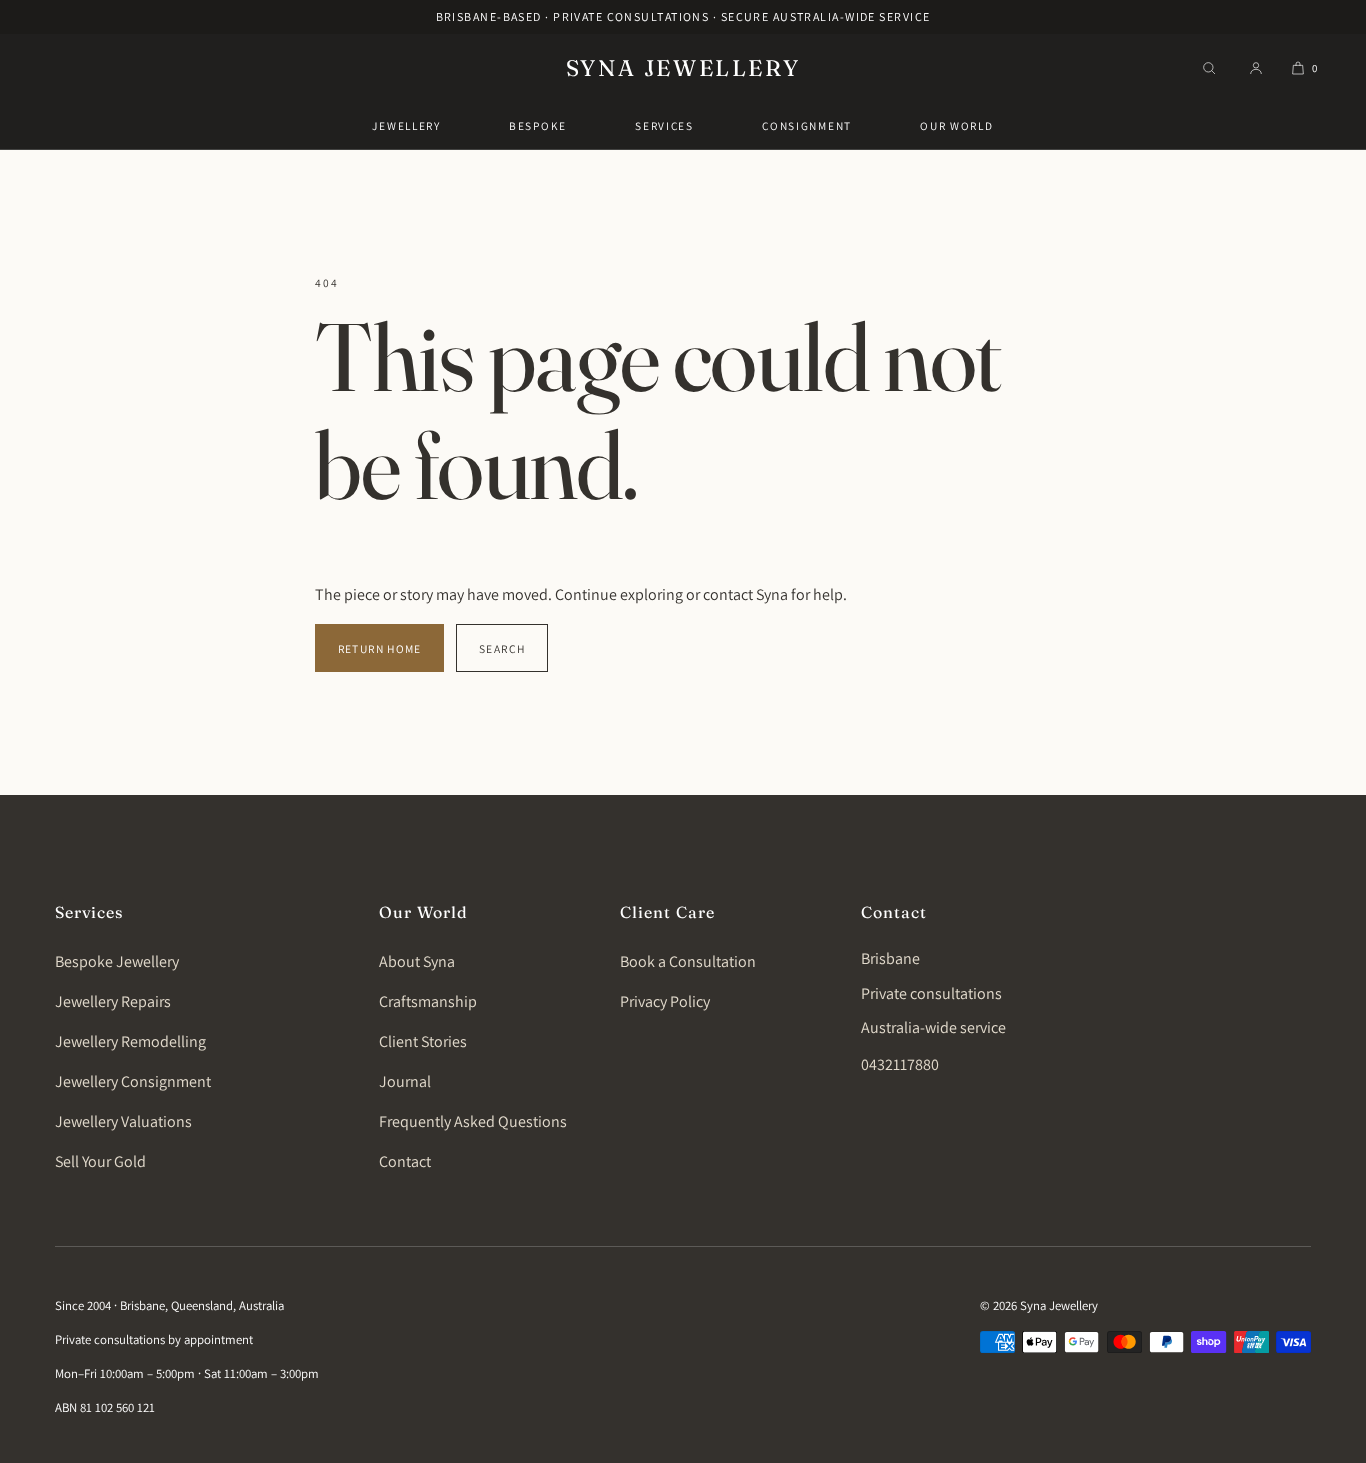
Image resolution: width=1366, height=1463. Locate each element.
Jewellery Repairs (113, 1001)
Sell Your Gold (100, 1161)
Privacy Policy (665, 1001)
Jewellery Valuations (123, 1121)
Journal (405, 1081)
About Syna (417, 961)
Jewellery (406, 125)
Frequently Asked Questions (473, 1121)
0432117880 (900, 1064)
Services (664, 125)
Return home (380, 648)
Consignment (807, 125)
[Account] (1256, 68)
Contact (405, 1161)
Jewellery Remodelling (130, 1041)
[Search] (1209, 68)
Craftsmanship (428, 1001)
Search (502, 648)
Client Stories (423, 1041)
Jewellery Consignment (133, 1081)
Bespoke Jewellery (117, 961)
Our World (956, 125)
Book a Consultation (688, 961)
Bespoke (538, 125)
